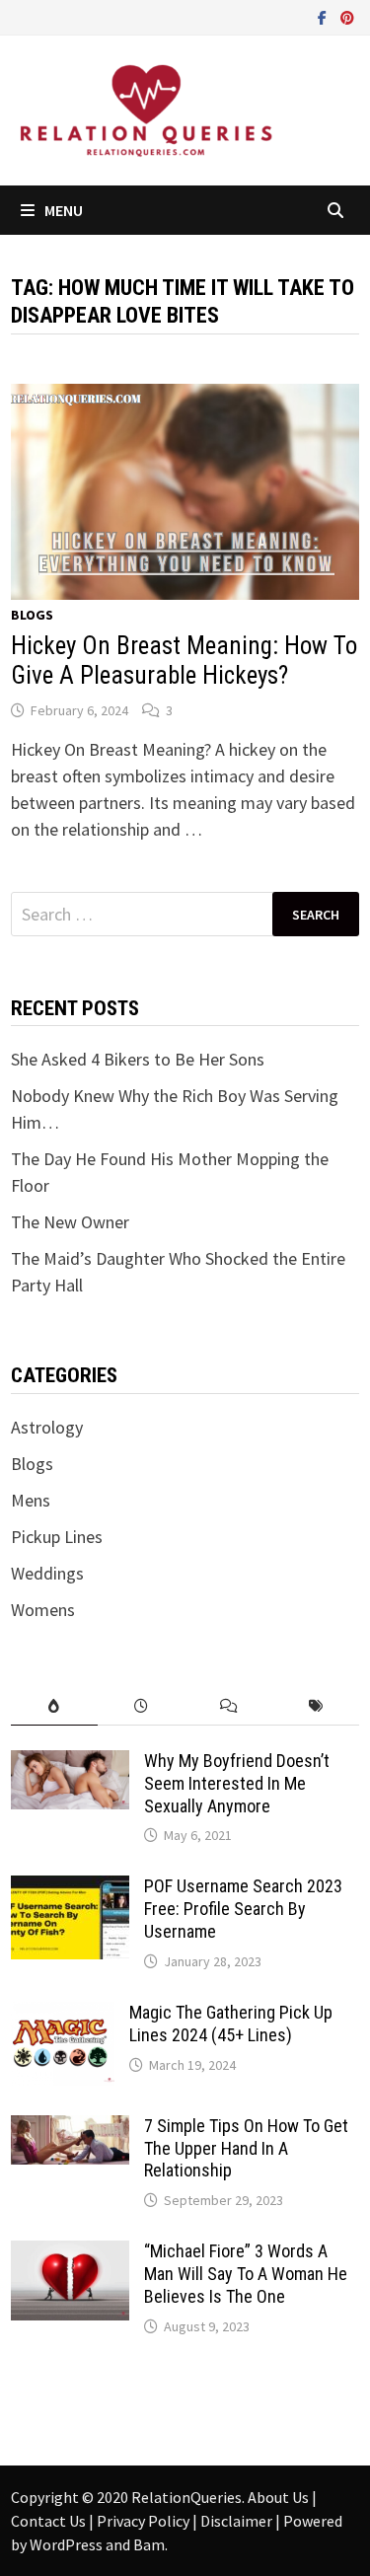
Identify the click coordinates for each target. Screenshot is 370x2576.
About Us (280, 2497)
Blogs (32, 615)
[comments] (229, 1706)
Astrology (47, 1427)
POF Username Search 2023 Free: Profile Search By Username (243, 1909)
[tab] (54, 1706)
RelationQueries (186, 2497)
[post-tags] (316, 1706)
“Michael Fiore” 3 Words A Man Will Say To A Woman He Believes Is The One (246, 2274)
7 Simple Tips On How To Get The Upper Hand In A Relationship (246, 2148)
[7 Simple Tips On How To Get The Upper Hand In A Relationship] (70, 2129)
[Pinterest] (347, 16)
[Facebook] (324, 16)
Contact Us (50, 2521)
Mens (31, 1500)
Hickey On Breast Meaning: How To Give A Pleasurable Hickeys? (184, 661)
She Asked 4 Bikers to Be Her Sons (138, 1059)
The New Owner (70, 1222)
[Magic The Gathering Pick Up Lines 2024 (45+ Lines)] (63, 2015)
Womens (43, 1610)
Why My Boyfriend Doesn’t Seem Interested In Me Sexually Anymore (237, 1783)
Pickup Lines (57, 1537)
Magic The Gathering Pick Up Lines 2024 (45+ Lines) (231, 2024)
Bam (149, 2544)
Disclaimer (238, 2521)
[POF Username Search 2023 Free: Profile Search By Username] (70, 1889)
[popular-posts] (54, 1706)
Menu (64, 210)
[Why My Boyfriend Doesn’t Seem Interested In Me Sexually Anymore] (70, 1764)
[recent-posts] (141, 1706)
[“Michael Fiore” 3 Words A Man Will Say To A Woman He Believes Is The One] (70, 2254)
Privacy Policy (145, 2521)
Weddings (47, 1573)
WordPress (66, 2544)
